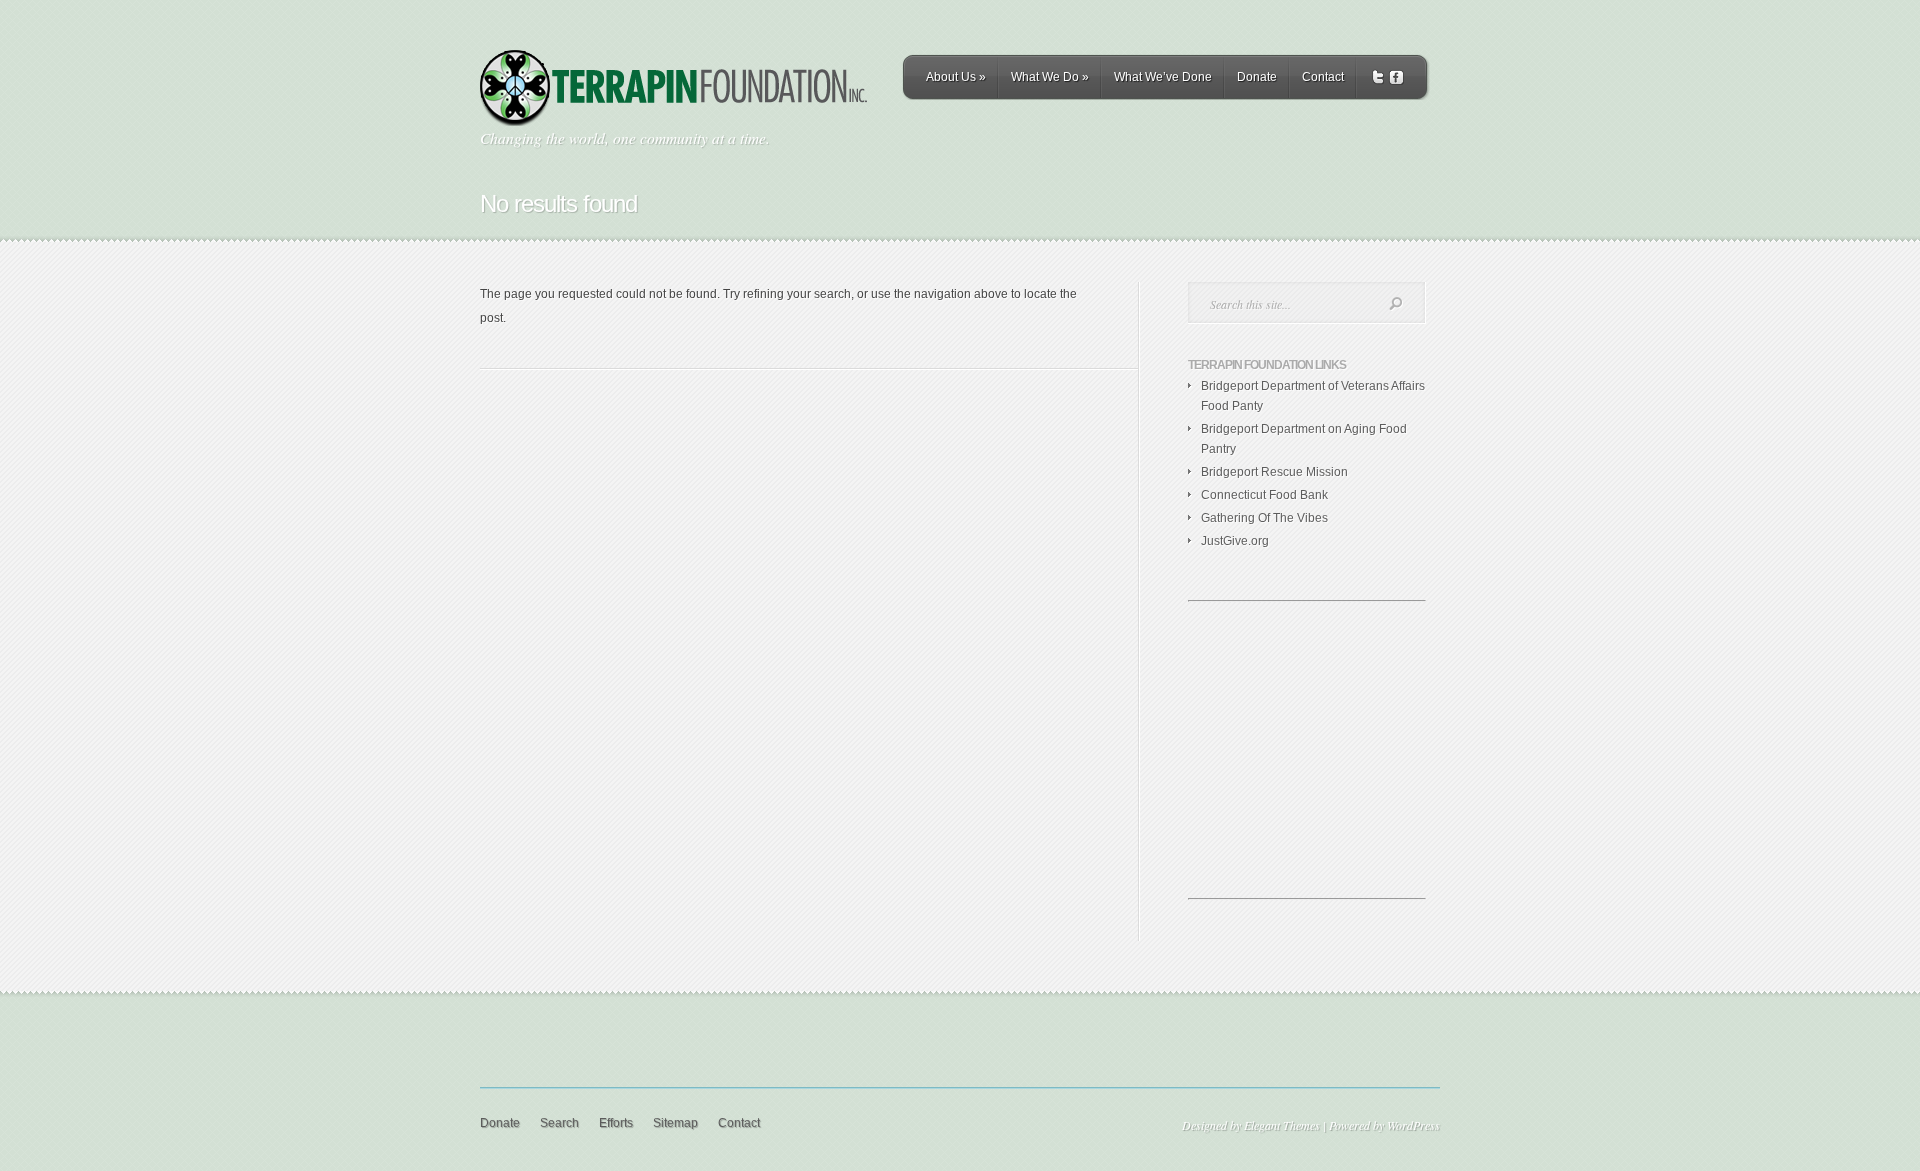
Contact (1323, 77)
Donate (1257, 77)
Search (559, 1123)
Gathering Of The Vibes (1264, 518)
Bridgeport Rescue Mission (1274, 472)
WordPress (1413, 1125)
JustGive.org (1235, 541)
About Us (956, 77)
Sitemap (675, 1123)
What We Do (1050, 77)
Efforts (616, 1123)
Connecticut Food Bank (1264, 495)
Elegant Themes (1282, 1125)
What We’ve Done (1163, 77)
